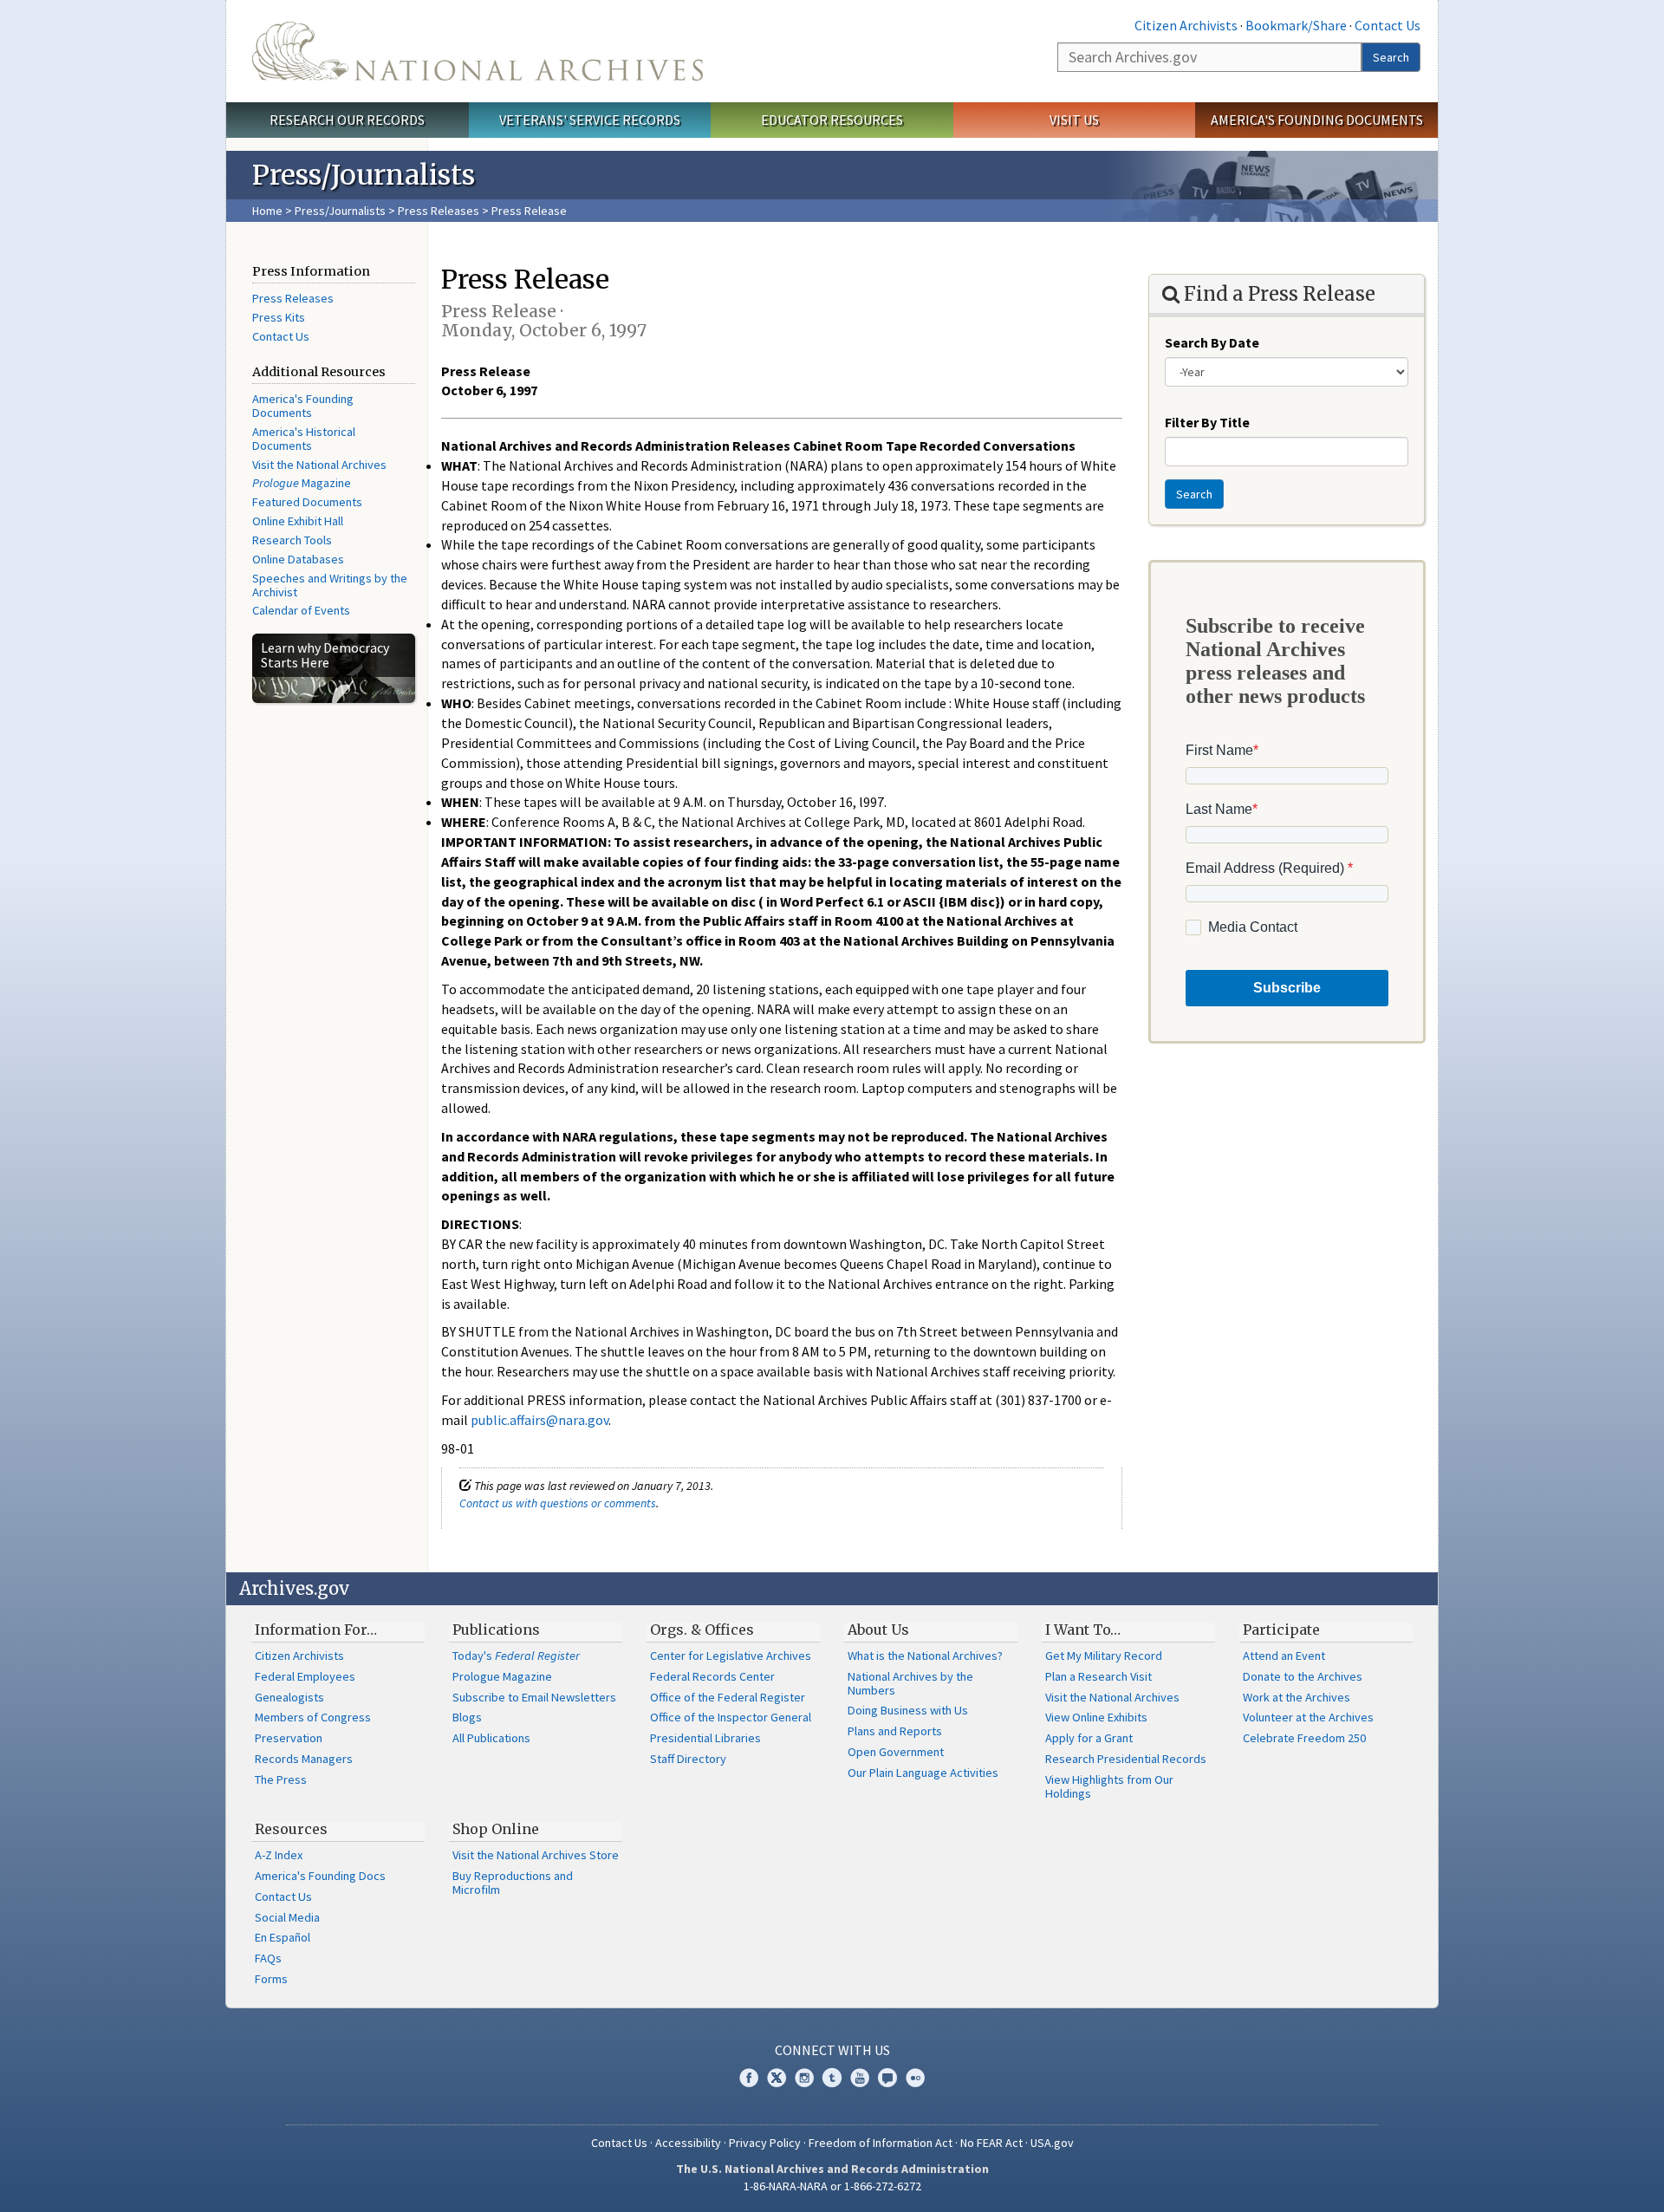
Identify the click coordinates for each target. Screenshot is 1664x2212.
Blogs (467, 1717)
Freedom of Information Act (881, 2143)
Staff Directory (688, 1759)
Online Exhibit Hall (298, 521)
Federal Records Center (712, 1676)
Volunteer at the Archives (1308, 1717)
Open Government (896, 1752)
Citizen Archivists (1186, 25)
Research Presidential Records (1126, 1759)
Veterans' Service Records (590, 120)
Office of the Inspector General (731, 1717)
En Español (283, 1937)
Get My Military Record (1104, 1656)
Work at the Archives (1297, 1697)
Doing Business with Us (908, 1710)
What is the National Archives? (925, 1656)
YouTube (860, 2078)
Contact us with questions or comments (558, 1503)
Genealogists (289, 1697)
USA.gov (1052, 2143)
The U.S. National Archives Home (478, 51)
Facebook (749, 2078)
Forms (271, 1979)
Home (267, 211)
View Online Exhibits (1096, 1717)
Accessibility (688, 2143)
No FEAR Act (991, 2143)
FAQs (268, 1958)
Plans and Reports (895, 1731)
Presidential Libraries (705, 1738)
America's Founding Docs (320, 1876)
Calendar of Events (301, 610)
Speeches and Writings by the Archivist (330, 585)
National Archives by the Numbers (910, 1683)
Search (1391, 57)
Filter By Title (1207, 422)
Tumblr (832, 2078)
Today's (516, 1656)
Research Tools (292, 540)
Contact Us (1388, 25)
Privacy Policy (765, 2143)
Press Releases (439, 211)
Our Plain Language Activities (923, 1773)
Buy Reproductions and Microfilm (513, 1883)
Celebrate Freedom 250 (1304, 1738)
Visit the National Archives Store (536, 1855)
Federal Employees (305, 1676)
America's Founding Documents (1317, 120)
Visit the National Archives (319, 465)
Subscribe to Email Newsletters (534, 1697)
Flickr (915, 2078)
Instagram (804, 2078)
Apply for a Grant (1089, 1738)
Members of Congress (313, 1717)
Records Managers (304, 1759)
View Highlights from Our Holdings (1109, 1786)
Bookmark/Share (1296, 25)
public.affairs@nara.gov (539, 1420)
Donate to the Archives (1303, 1676)
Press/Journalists (340, 211)
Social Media (287, 1917)
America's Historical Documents (304, 439)
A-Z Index (279, 1855)
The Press (281, 1779)
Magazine (302, 483)
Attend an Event (1284, 1656)
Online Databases (298, 559)
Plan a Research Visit (1098, 1676)
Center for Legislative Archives (731, 1656)
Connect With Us (832, 2050)
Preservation (289, 1738)
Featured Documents (307, 502)
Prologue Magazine (502, 1676)
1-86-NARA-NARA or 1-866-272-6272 (832, 2186)
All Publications (491, 1738)
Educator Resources (832, 120)
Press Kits (279, 317)
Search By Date (1212, 342)
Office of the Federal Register (728, 1697)
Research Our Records (347, 120)
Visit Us (1074, 120)
